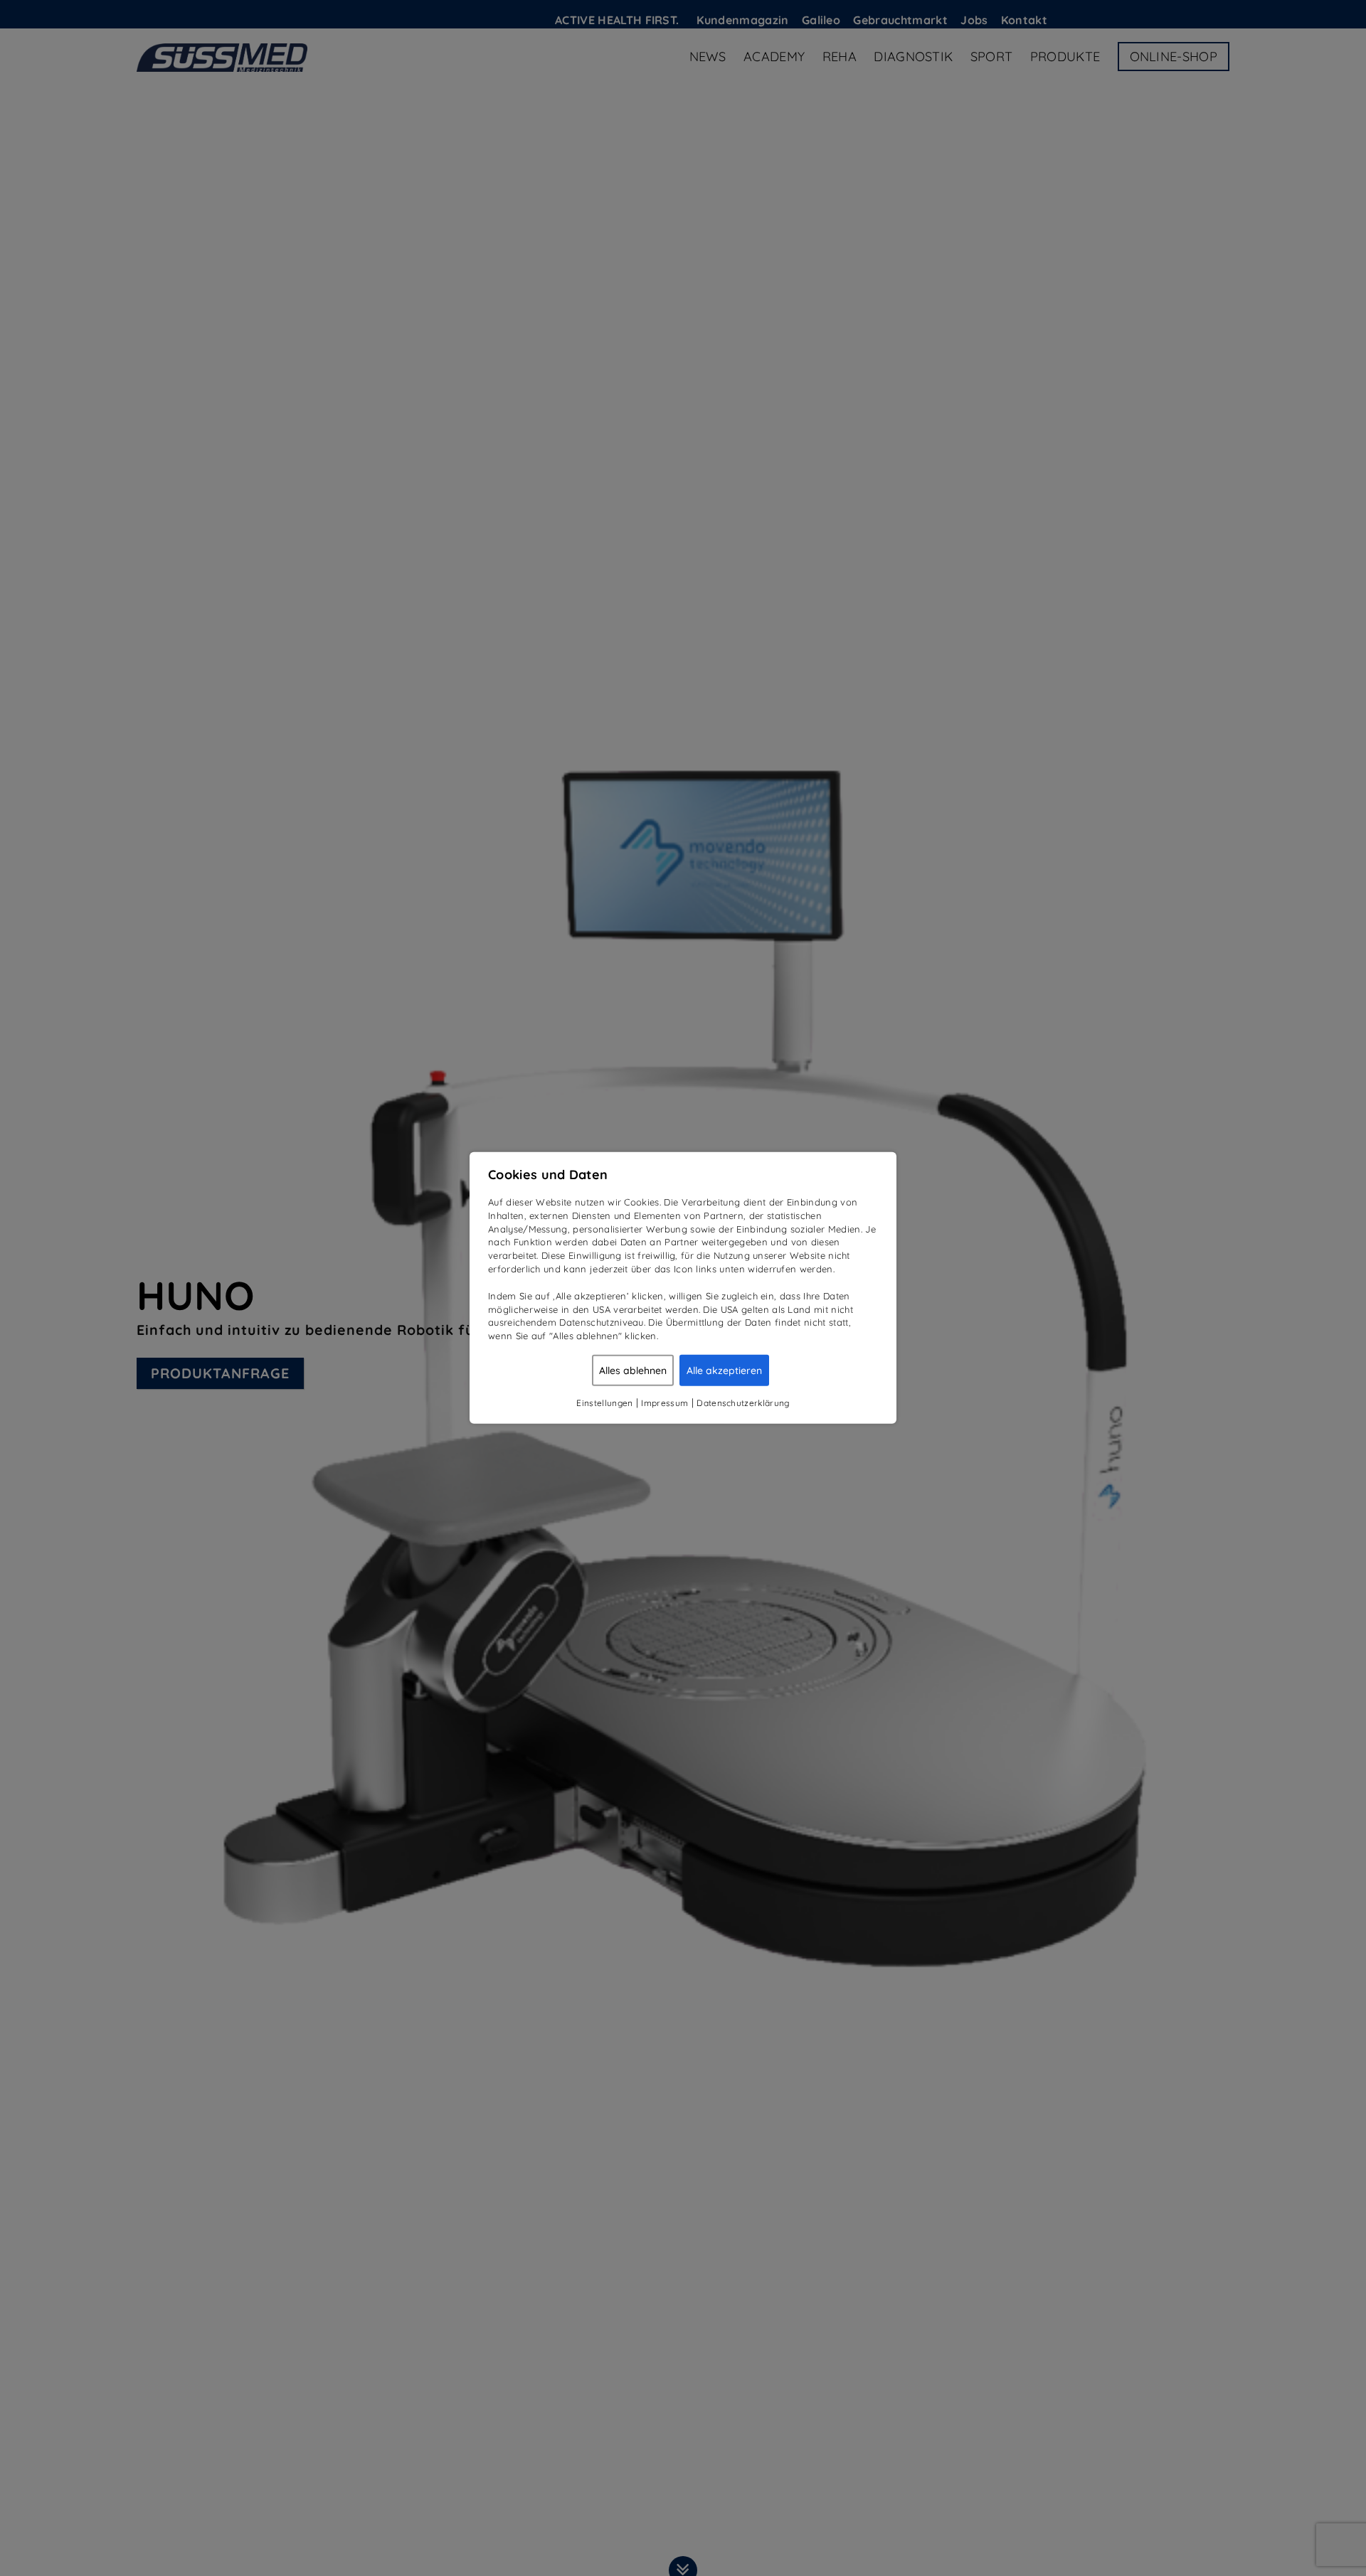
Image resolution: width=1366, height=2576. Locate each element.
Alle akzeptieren (724, 1371)
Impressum (665, 1403)
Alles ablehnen (633, 1371)
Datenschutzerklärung (743, 1403)
